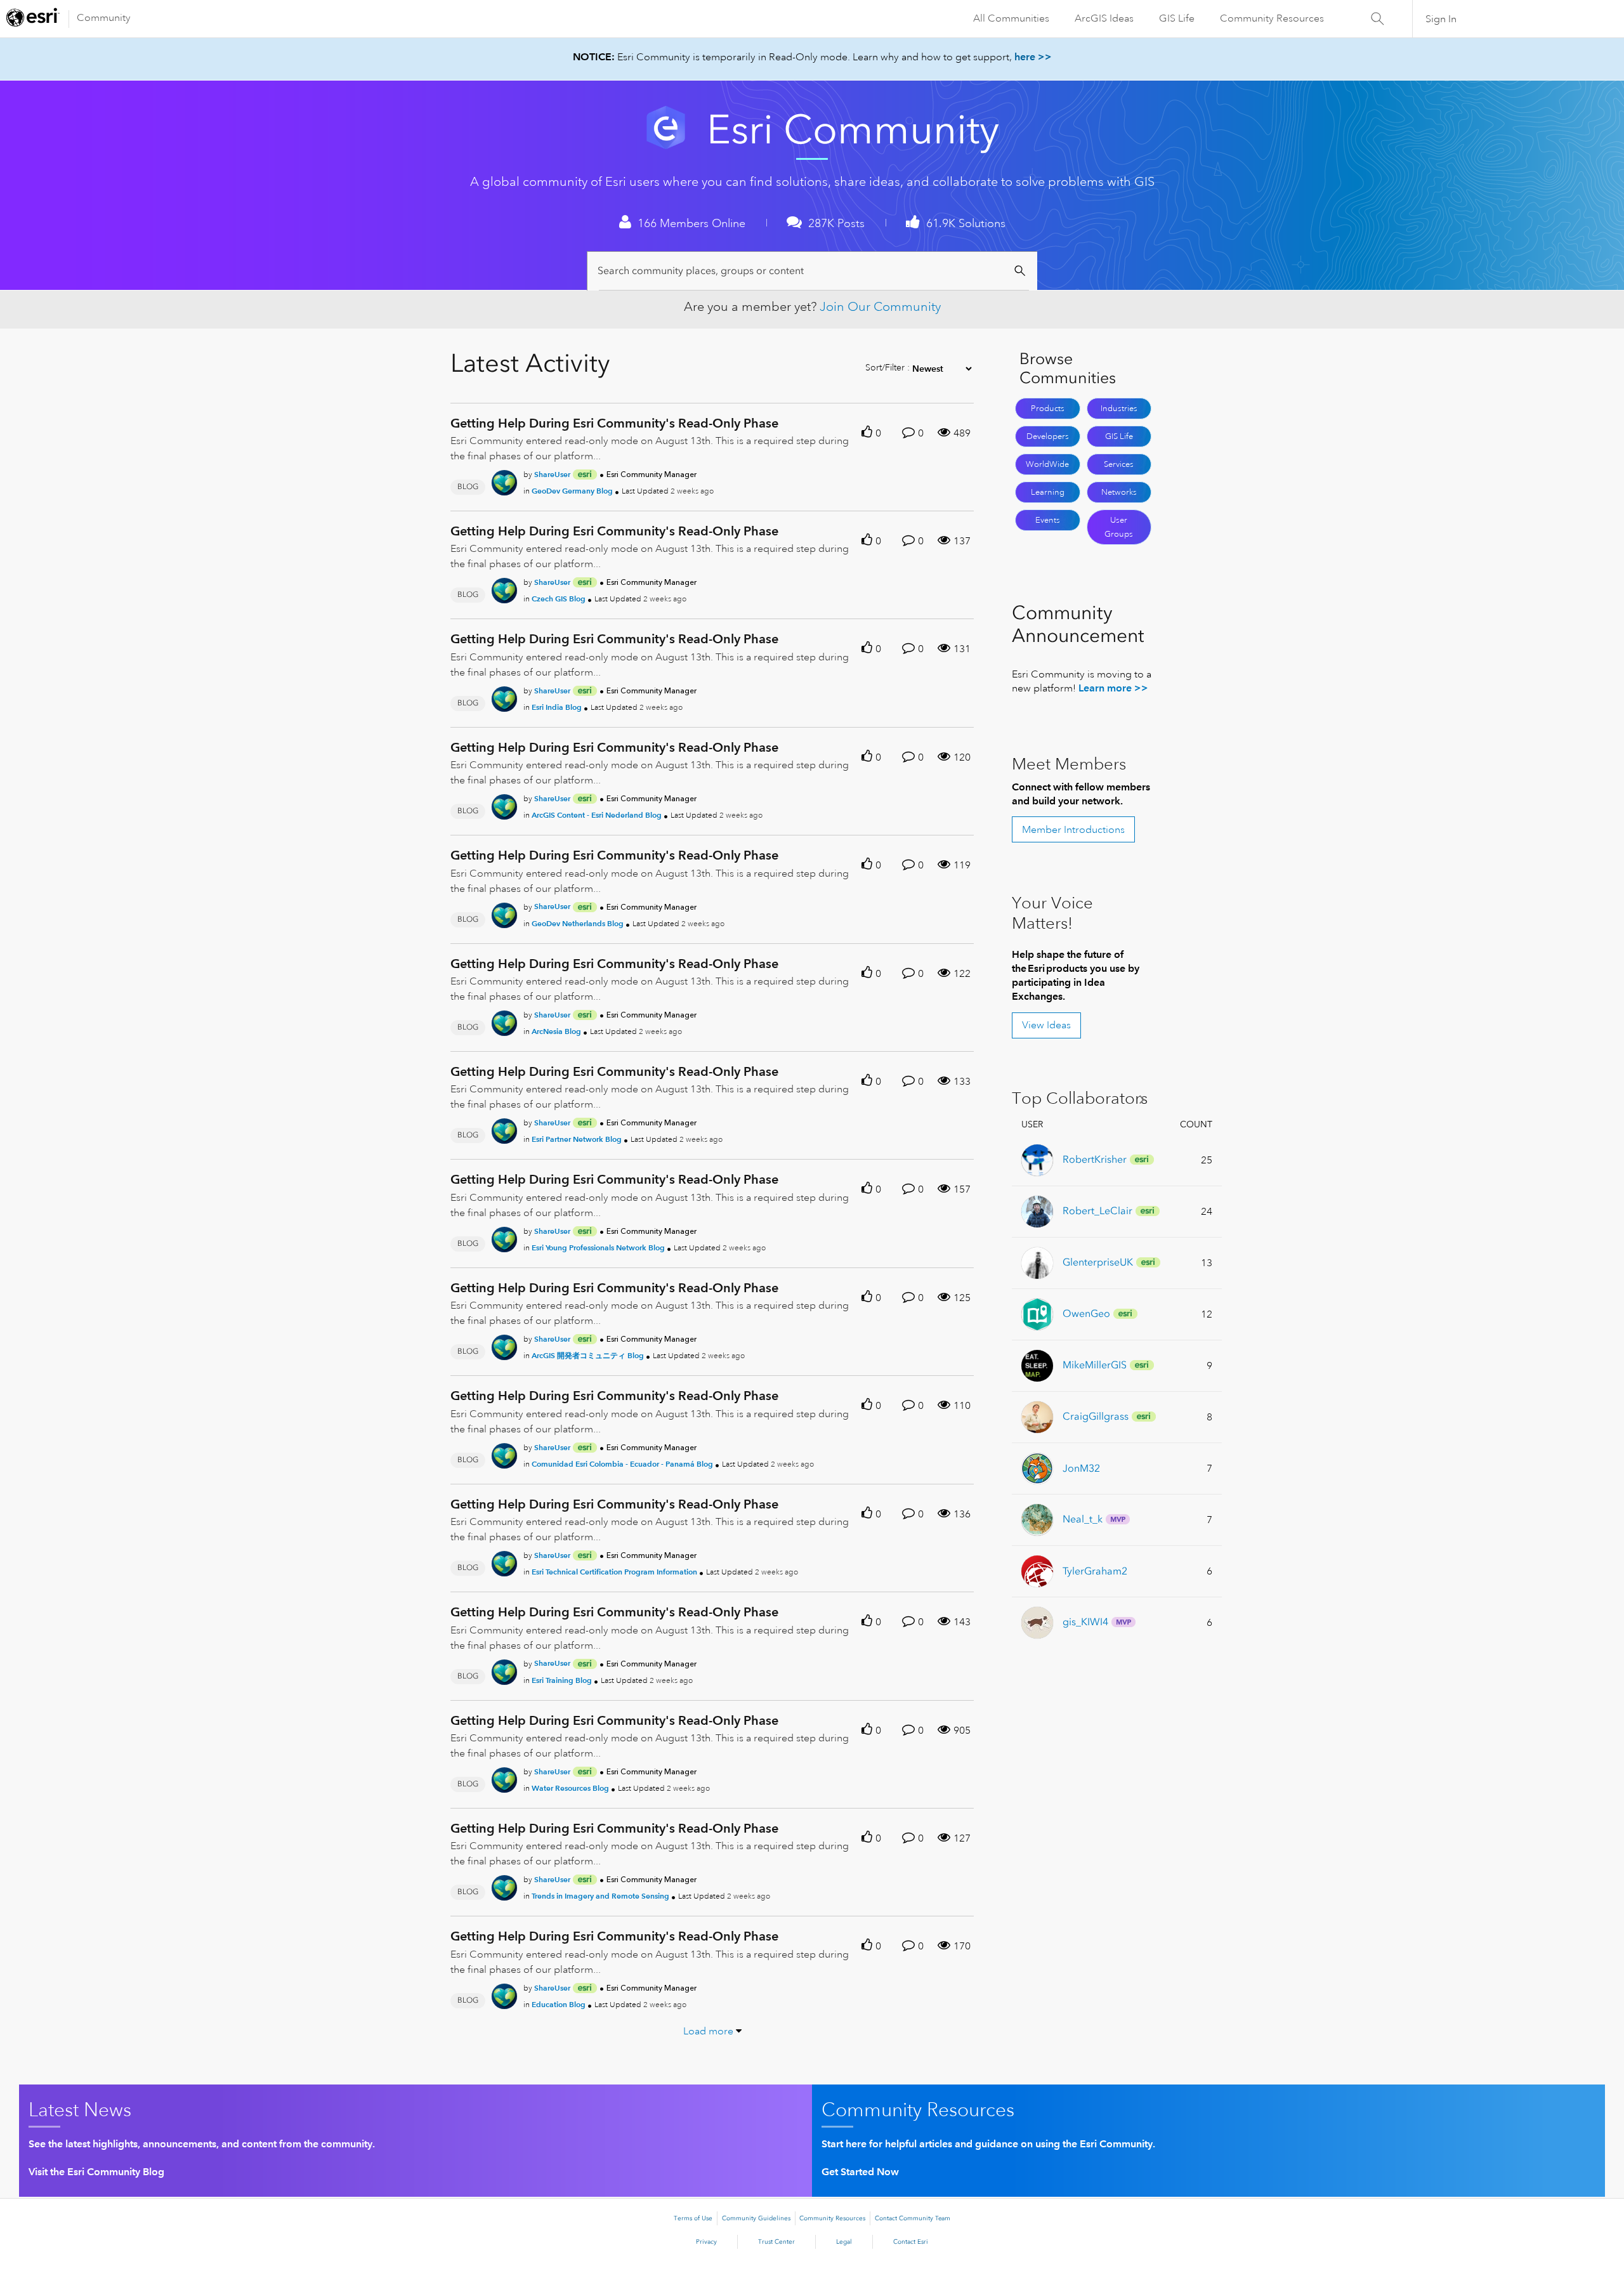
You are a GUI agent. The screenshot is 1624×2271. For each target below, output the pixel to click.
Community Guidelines (756, 2218)
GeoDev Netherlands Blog (578, 923)
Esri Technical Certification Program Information (614, 1572)
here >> (1033, 57)
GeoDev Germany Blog (572, 491)
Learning (1048, 492)
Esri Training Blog (562, 1680)
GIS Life (1177, 18)
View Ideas (1046, 1025)
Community (104, 18)
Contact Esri (911, 2242)
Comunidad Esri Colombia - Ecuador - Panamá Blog (622, 1464)
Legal (844, 2242)
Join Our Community (880, 307)
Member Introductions (1073, 830)
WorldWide (1047, 464)
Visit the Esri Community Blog (96, 2172)
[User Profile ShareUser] (504, 480)
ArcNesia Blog (556, 1031)
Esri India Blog (557, 707)
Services (1119, 464)
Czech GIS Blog (559, 599)
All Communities (1011, 18)
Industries (1119, 409)
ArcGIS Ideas (1104, 18)
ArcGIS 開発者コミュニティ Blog (588, 1355)
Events (1048, 520)
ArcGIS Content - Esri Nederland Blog (597, 815)
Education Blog (559, 2004)
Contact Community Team (913, 2218)
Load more (708, 2031)
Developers (1048, 436)
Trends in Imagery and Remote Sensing (600, 1896)
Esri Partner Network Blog (577, 1139)
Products (1048, 409)
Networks (1119, 492)
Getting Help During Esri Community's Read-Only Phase (614, 423)
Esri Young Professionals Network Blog (598, 1247)
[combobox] (814, 271)
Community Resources (1272, 18)
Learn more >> (1113, 688)
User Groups (1119, 527)
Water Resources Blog (570, 1788)
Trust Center (776, 2242)
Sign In (1441, 19)
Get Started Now (860, 2172)
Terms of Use (693, 2218)
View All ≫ (1083, 1099)
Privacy (706, 2242)
